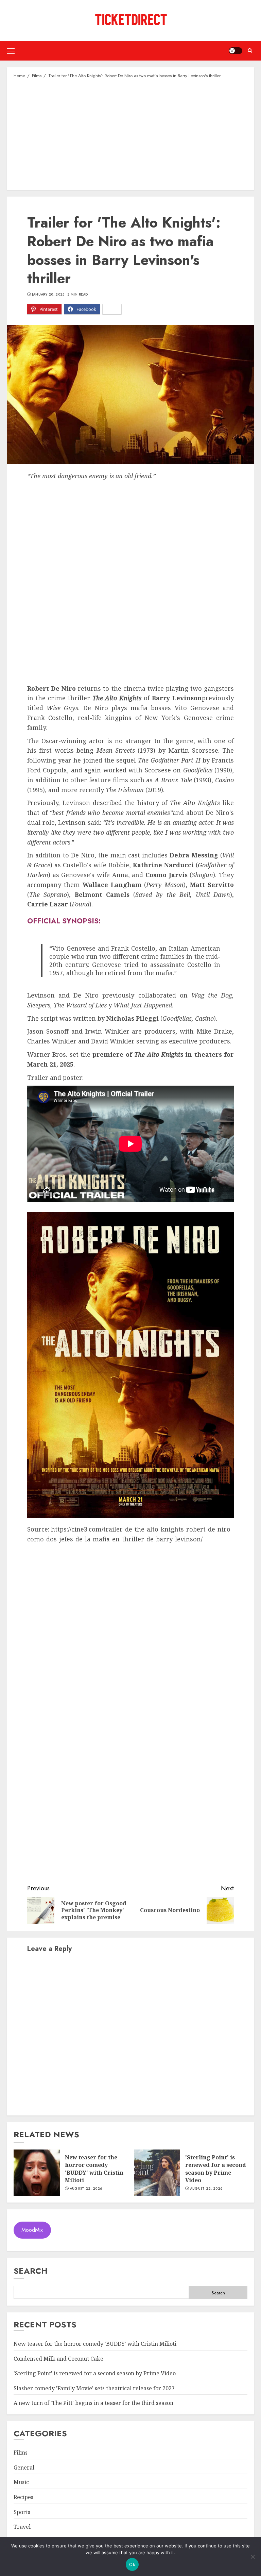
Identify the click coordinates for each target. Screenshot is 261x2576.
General (24, 2468)
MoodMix (32, 2230)
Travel (22, 2527)
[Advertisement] (130, 134)
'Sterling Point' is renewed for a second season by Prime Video (216, 2169)
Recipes (23, 2497)
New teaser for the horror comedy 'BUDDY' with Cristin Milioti (94, 2169)
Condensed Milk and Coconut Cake (58, 2359)
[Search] (250, 51)
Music (21, 2482)
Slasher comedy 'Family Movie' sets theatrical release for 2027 (94, 2388)
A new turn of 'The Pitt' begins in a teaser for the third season (93, 2403)
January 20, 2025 (48, 295)
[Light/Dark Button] (236, 51)
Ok (132, 2564)
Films (21, 2453)
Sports (22, 2512)
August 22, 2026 (86, 2189)
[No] (253, 2557)
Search (31, 2271)
